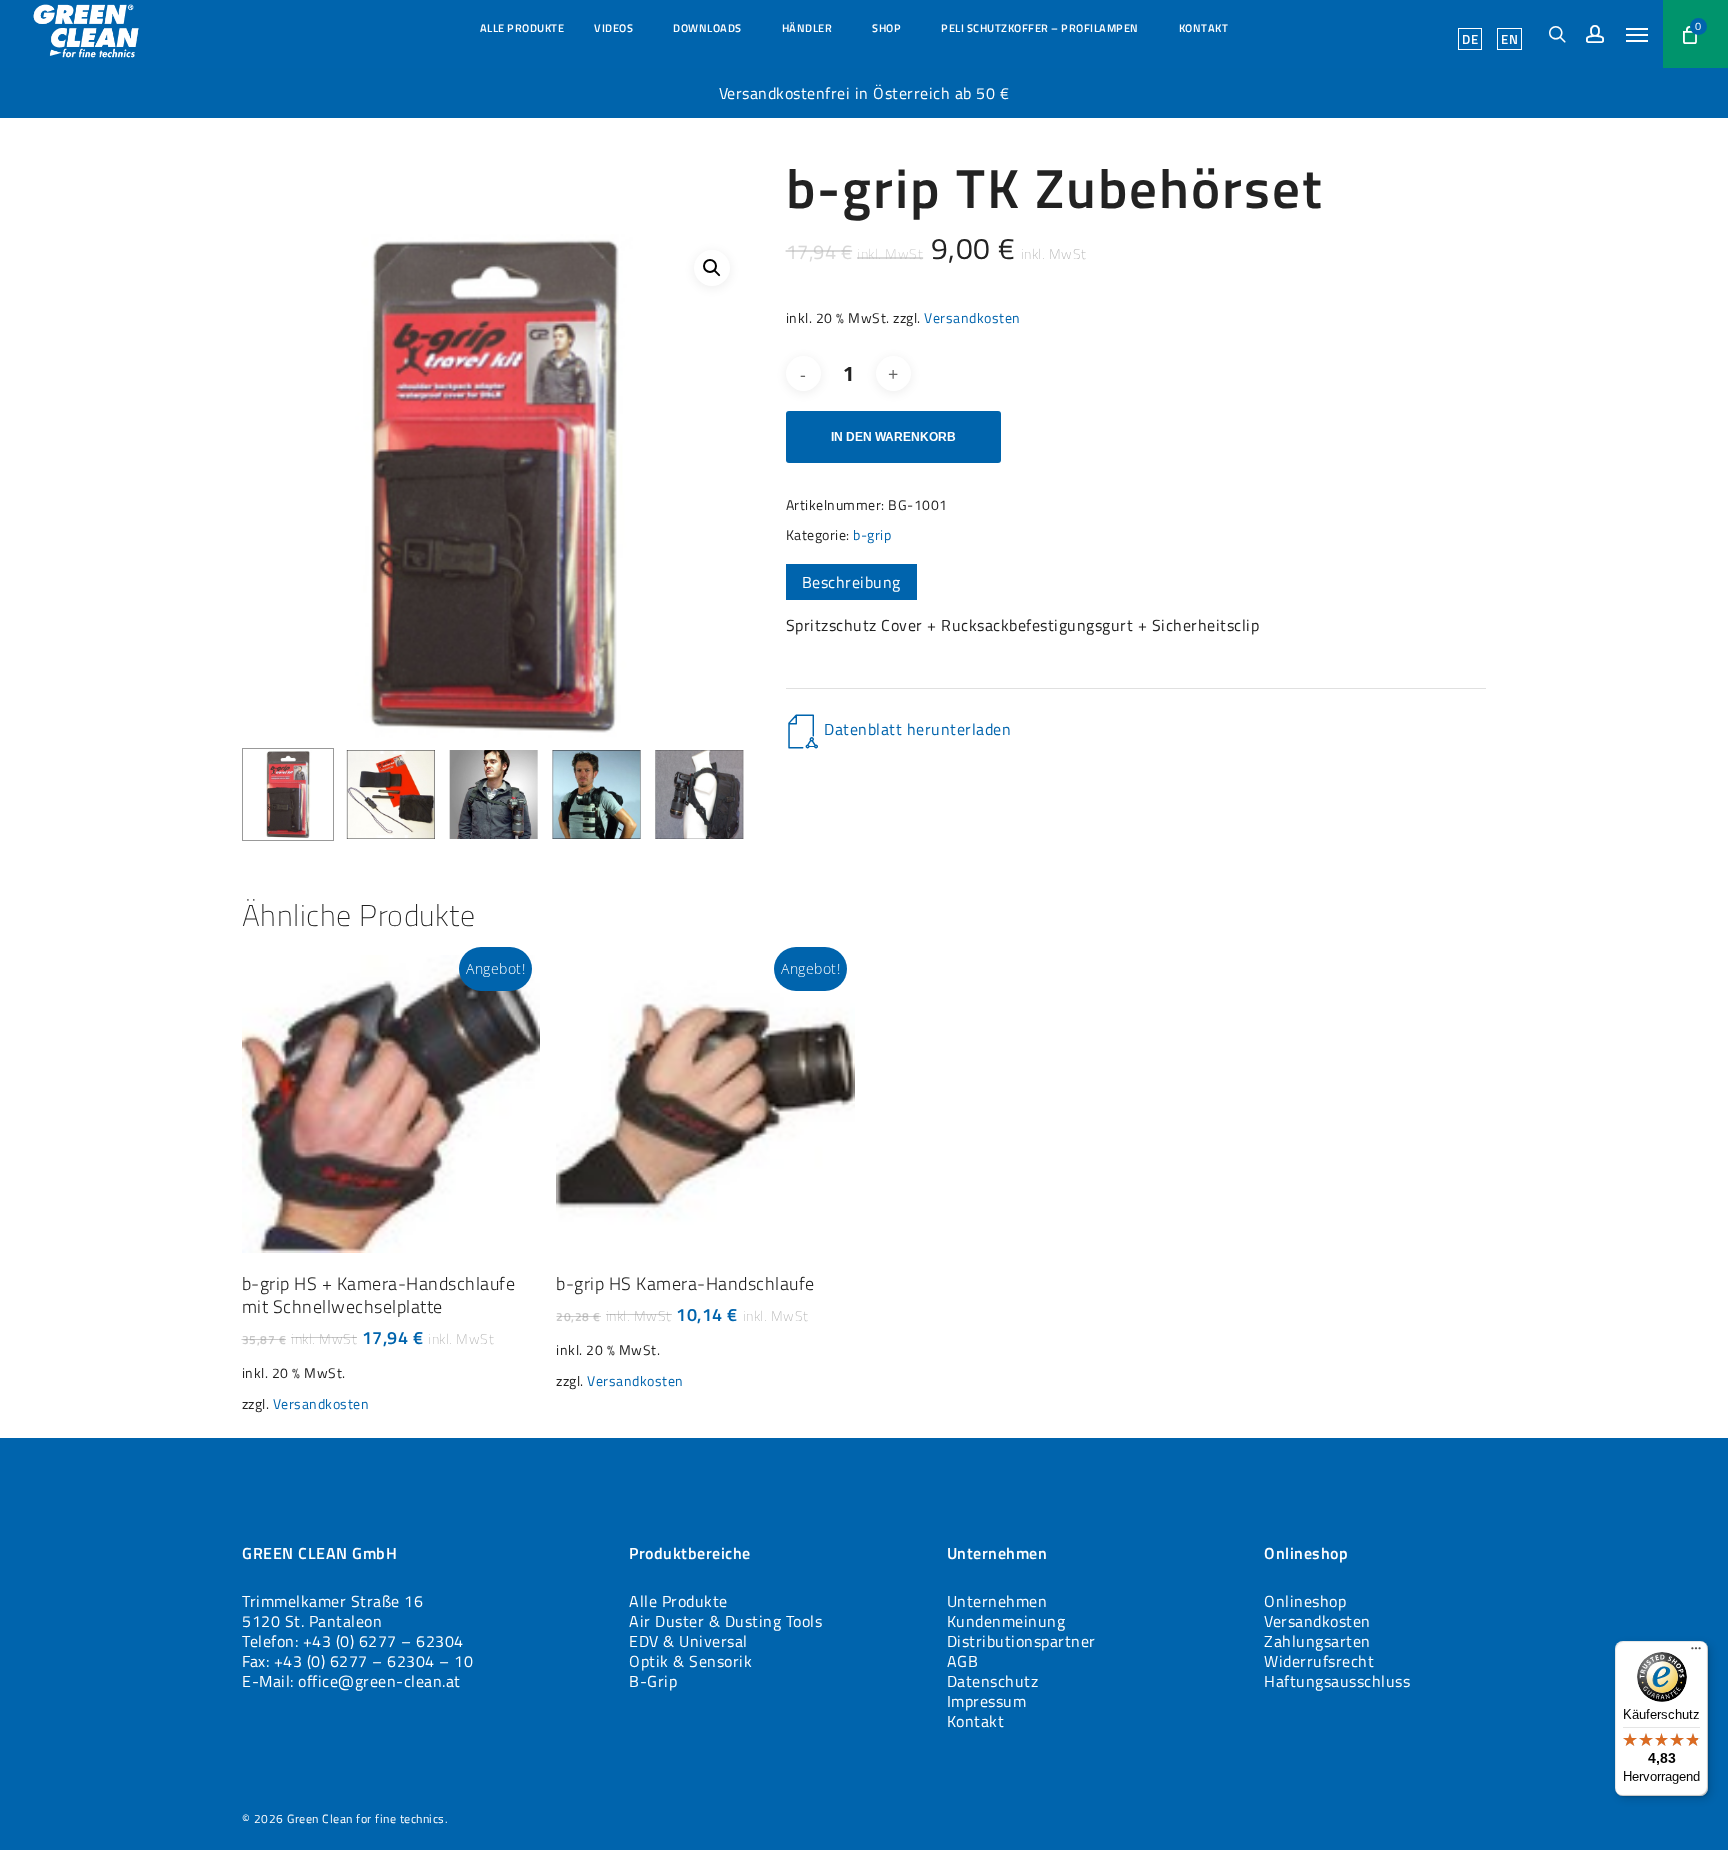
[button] (1637, 34)
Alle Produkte (678, 1601)
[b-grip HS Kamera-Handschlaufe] (705, 1104)
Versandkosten (972, 318)
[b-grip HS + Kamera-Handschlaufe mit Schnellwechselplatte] (391, 1104)
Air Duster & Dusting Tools (725, 1621)
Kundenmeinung (1006, 1621)
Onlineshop (1305, 1601)
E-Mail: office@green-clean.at (351, 1681)
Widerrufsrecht (1319, 1661)
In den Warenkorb (893, 437)
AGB (963, 1661)
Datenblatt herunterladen (917, 729)
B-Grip (653, 1681)
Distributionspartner (1021, 1641)
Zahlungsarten (1317, 1641)
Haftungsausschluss (1337, 1681)
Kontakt (976, 1721)
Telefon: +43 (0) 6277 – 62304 (353, 1641)
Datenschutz (993, 1681)
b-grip (872, 534)
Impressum (987, 1701)
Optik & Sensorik (690, 1661)
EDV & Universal (688, 1641)
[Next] (714, 794)
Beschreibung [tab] (851, 582)
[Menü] (1696, 1653)
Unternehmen (997, 1601)
